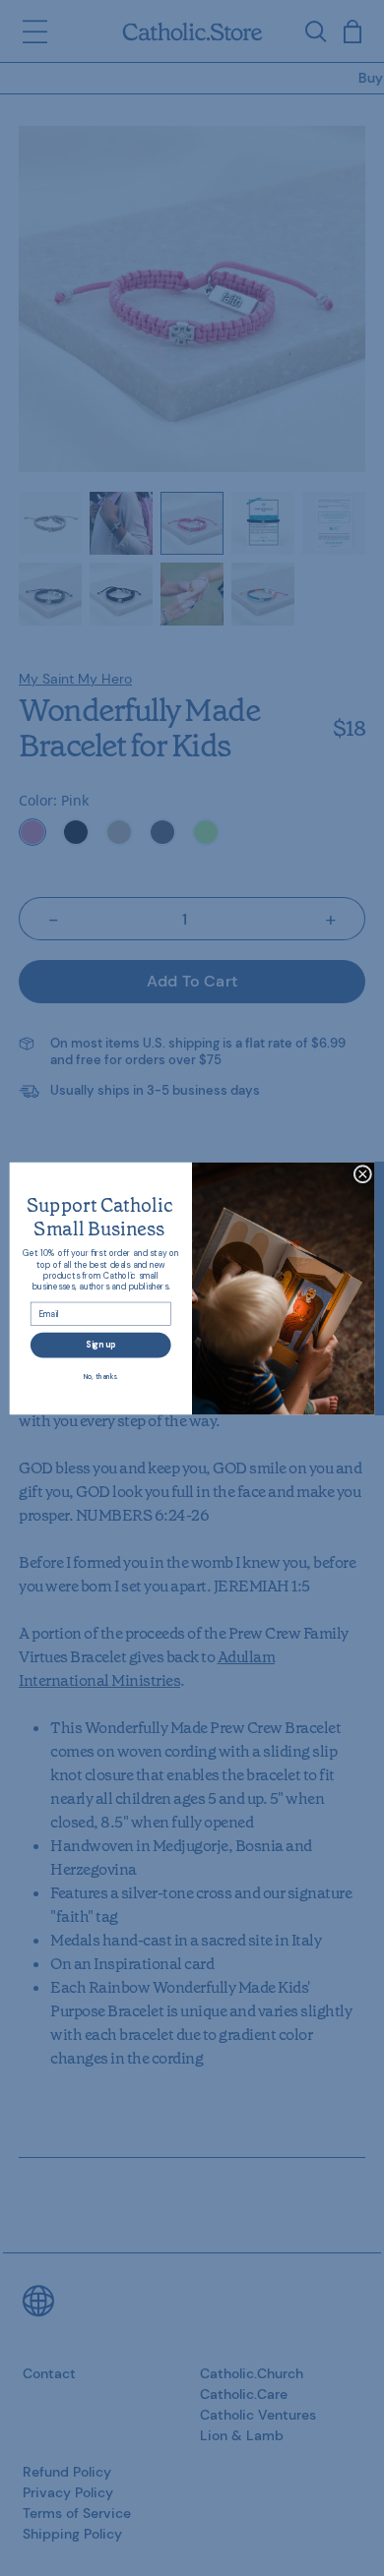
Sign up (100, 1344)
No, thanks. (101, 1376)
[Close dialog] (363, 1174)
